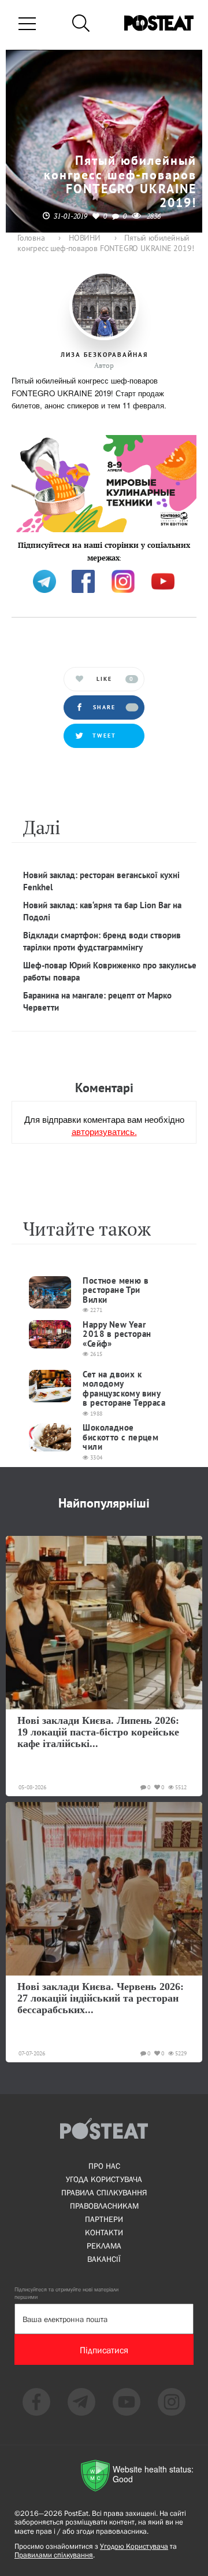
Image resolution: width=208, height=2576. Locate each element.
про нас (104, 2166)
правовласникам (104, 2206)
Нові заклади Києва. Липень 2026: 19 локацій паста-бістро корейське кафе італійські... (98, 1732)
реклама (104, 2246)
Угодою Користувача (134, 2546)
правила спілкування (104, 2192)
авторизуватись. (104, 1131)
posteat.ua (31, 556)
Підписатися (104, 2350)
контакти (104, 2232)
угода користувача (104, 2179)
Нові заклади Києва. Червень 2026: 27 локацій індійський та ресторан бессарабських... (101, 1998)
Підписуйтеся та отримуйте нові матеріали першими (66, 2293)
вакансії (104, 2259)
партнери (104, 2219)
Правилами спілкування (54, 2555)
